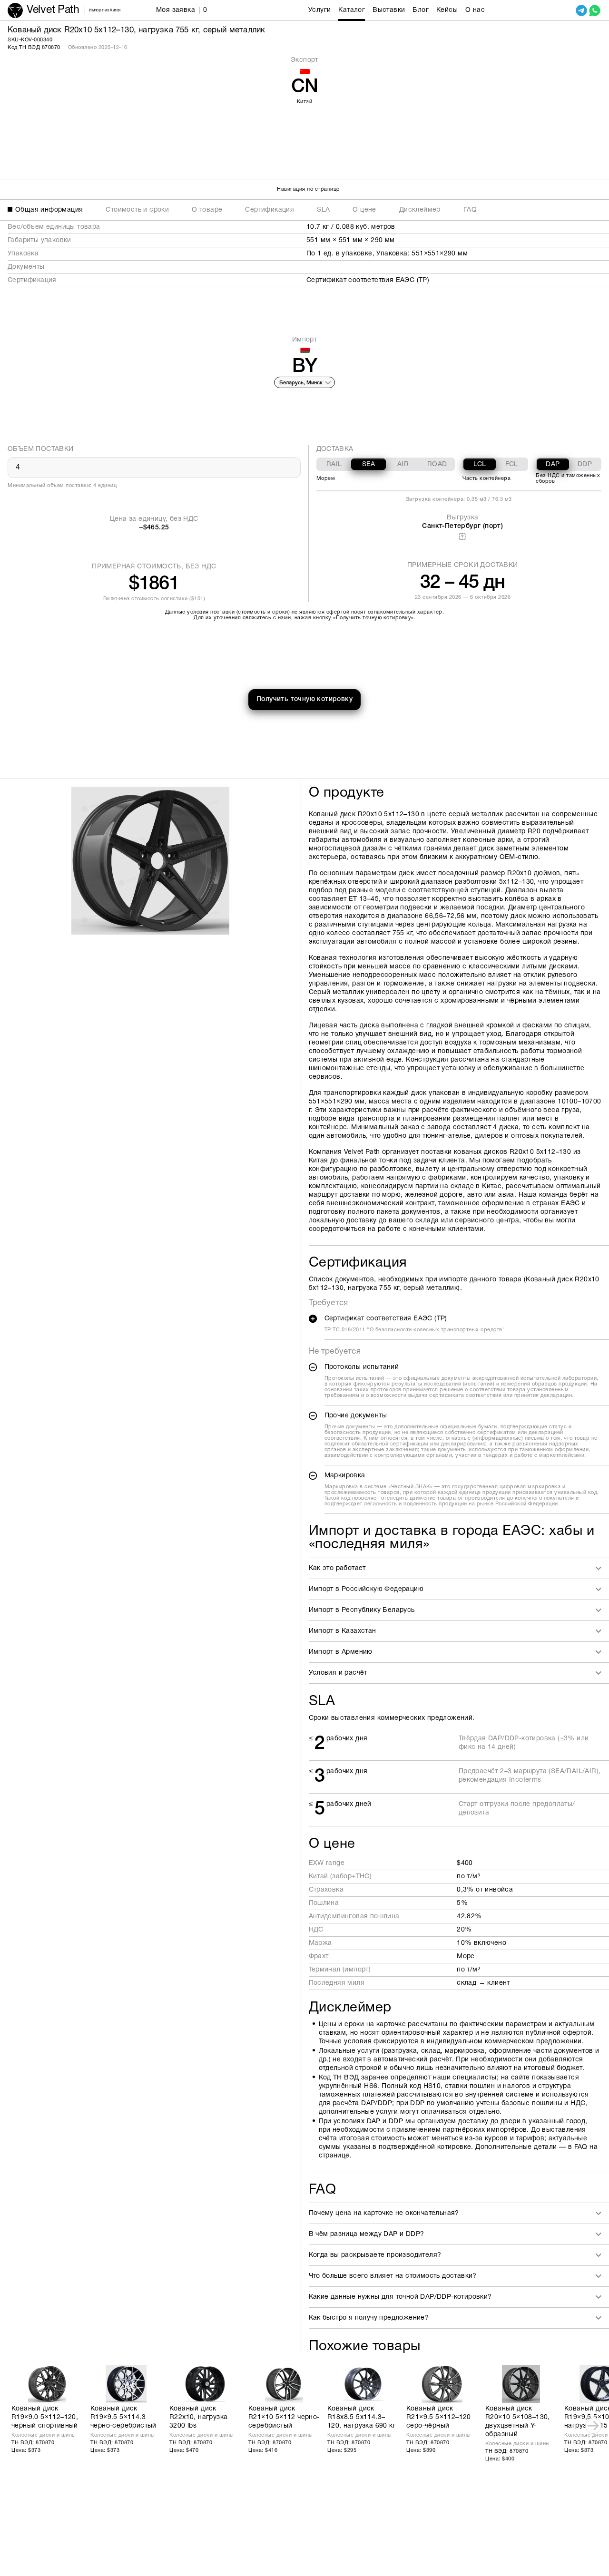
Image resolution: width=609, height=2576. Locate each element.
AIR (403, 464)
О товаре (207, 210)
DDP (585, 464)
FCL (512, 464)
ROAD (437, 464)
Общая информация (49, 210)
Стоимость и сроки (137, 210)
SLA (323, 210)
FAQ (470, 210)
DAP (553, 464)
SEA (369, 464)
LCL (480, 464)
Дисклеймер (420, 210)
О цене (364, 210)
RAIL (334, 464)
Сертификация (270, 210)
